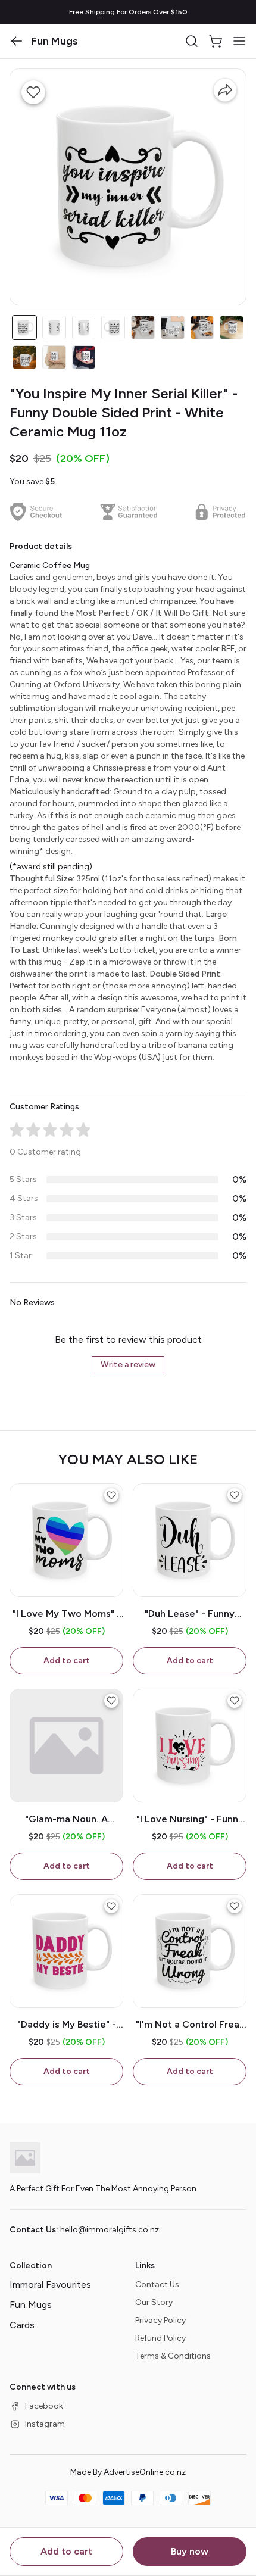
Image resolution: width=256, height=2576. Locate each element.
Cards (22, 2325)
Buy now (190, 2551)
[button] (17, 41)
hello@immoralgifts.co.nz (110, 2230)
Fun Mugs (31, 2305)
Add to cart (66, 2551)
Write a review (128, 1365)
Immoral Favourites (50, 2285)
